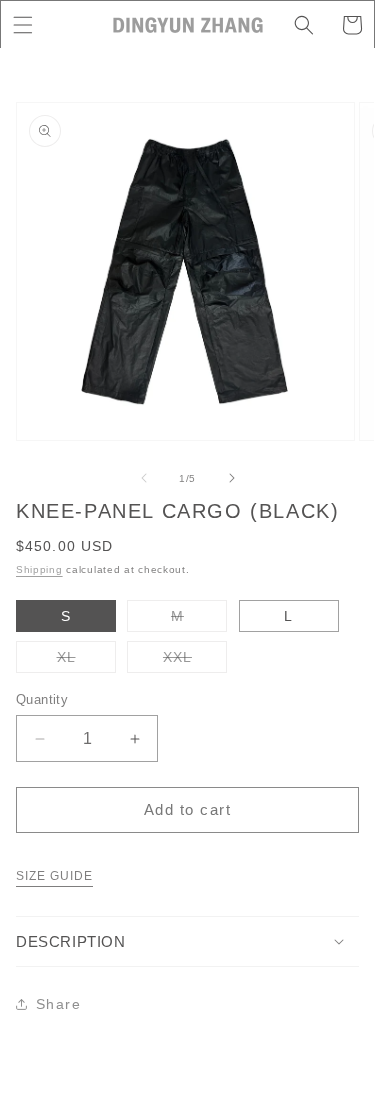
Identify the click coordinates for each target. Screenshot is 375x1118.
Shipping (39, 569)
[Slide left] (144, 478)
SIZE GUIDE (54, 876)
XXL (195, 660)
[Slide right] (232, 478)
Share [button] (58, 1004)
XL (86, 660)
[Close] (337, 87)
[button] (23, 25)
